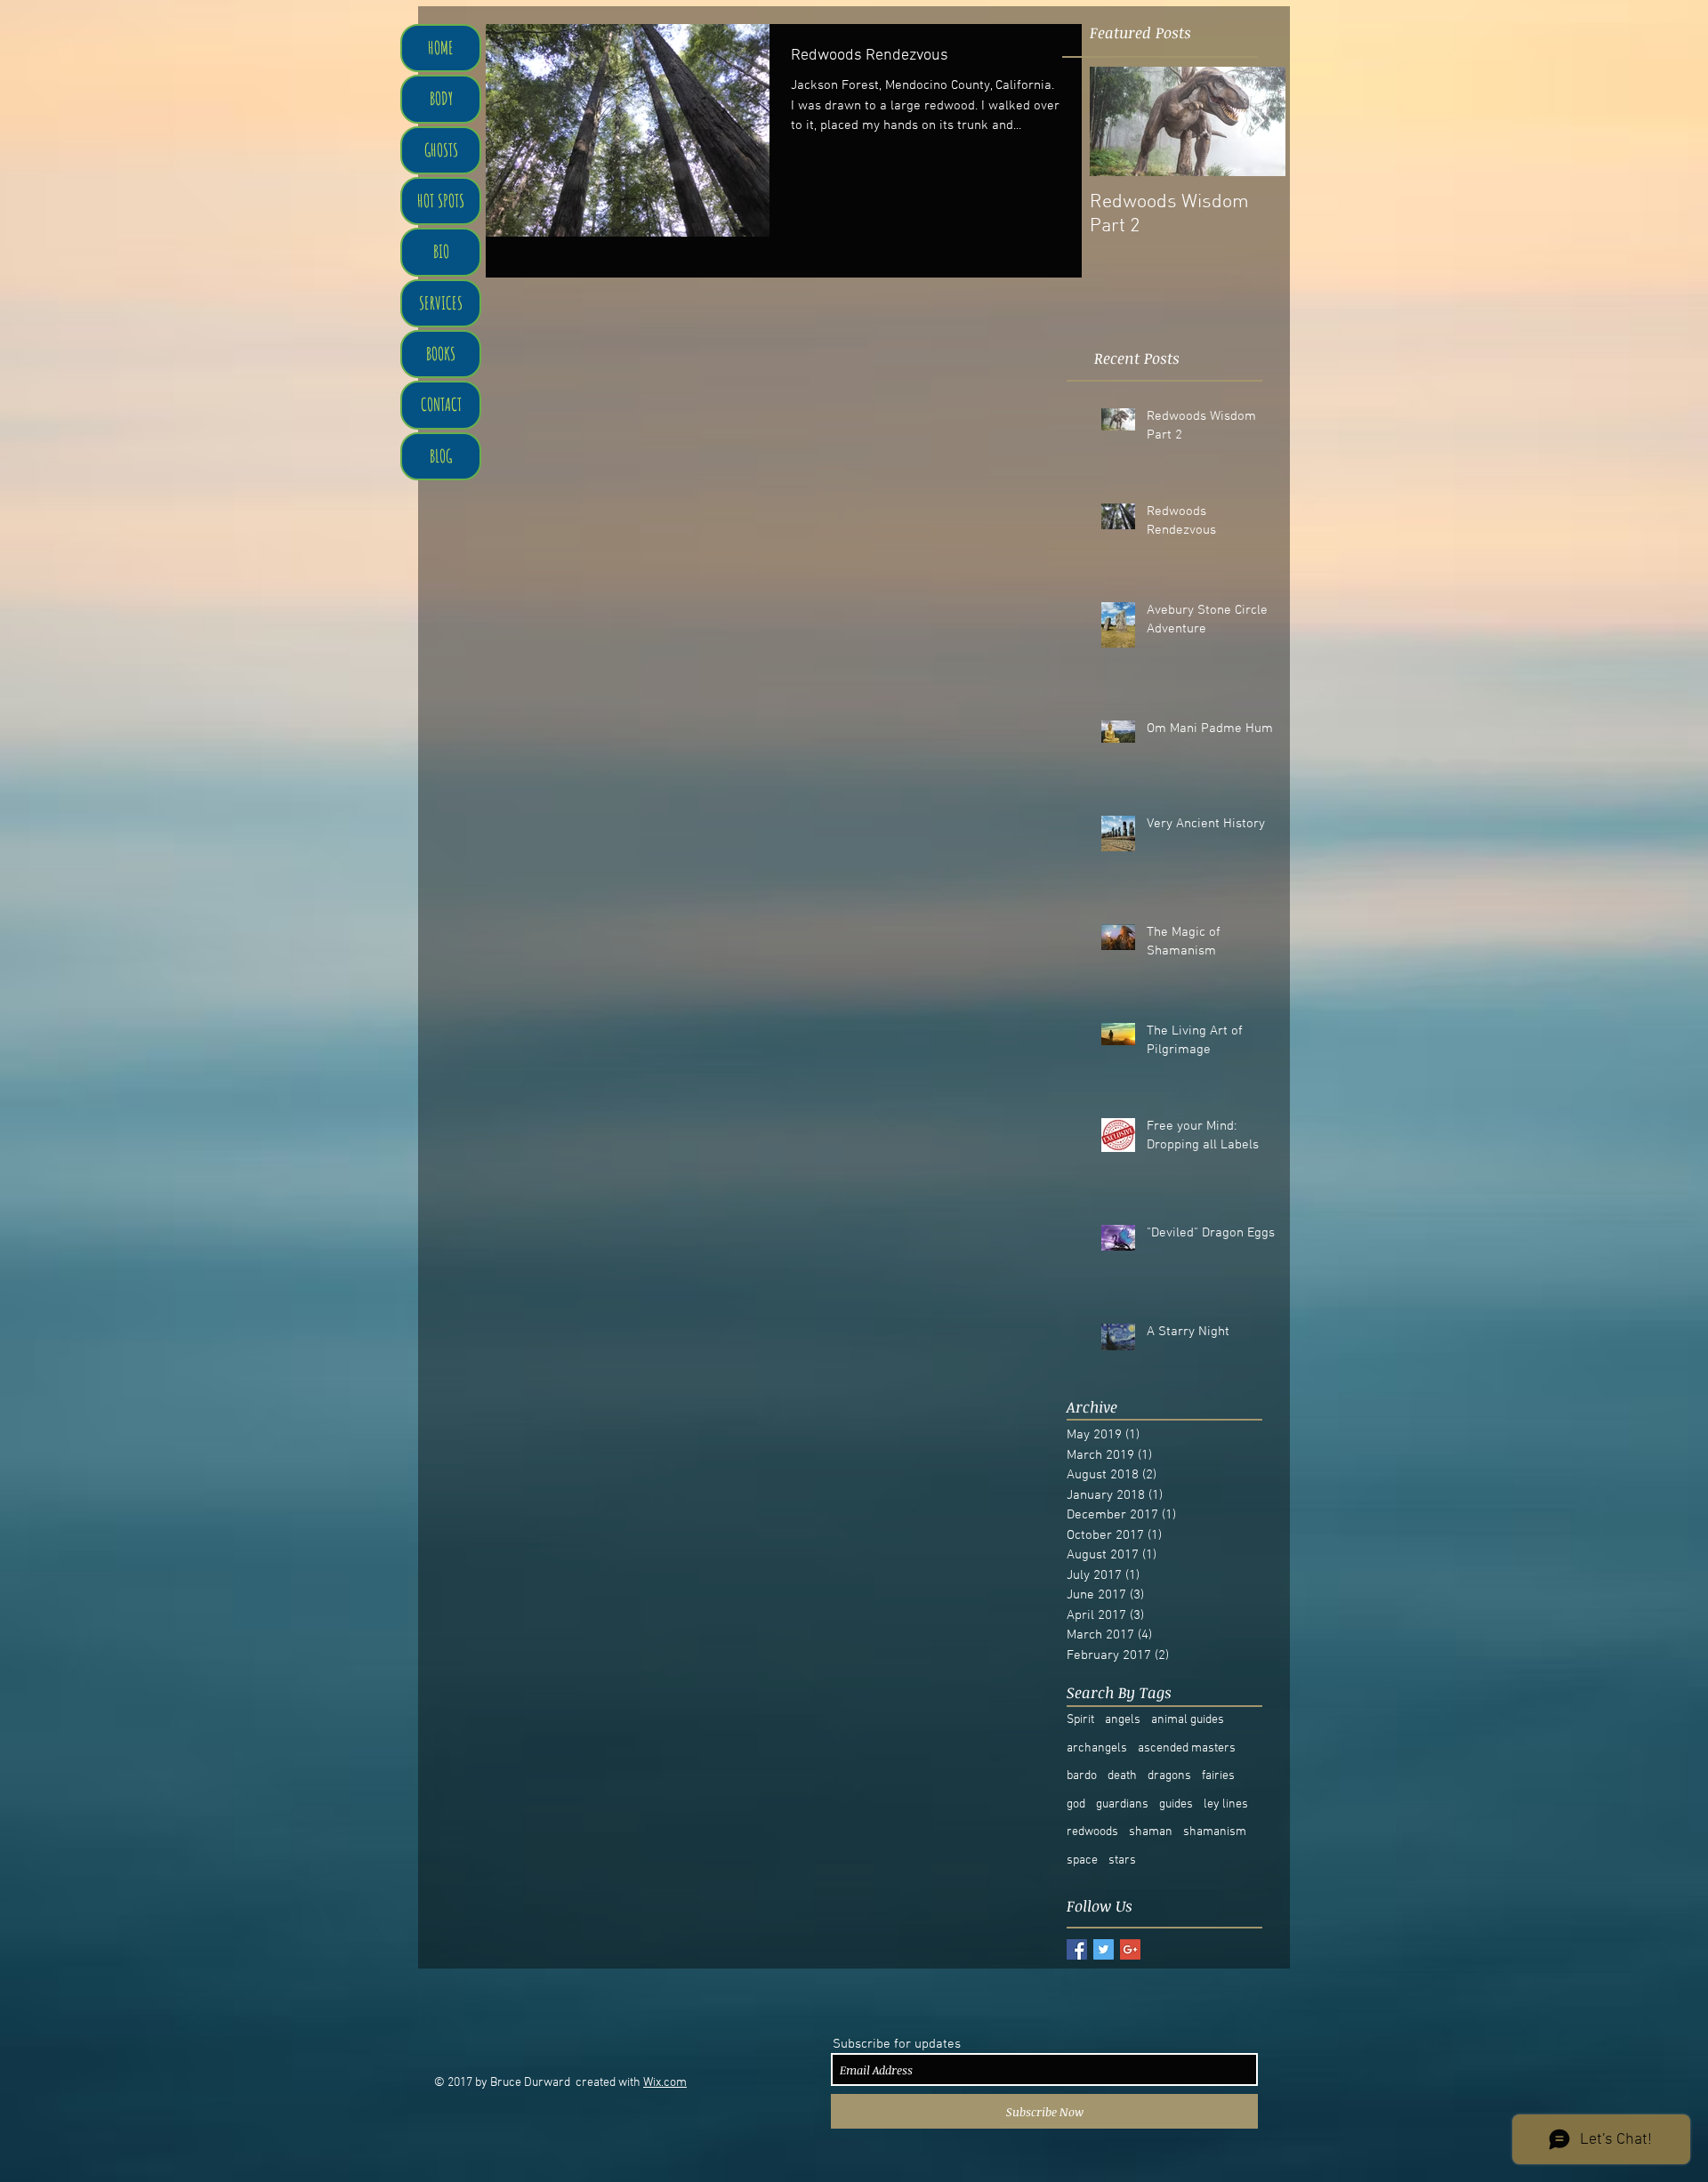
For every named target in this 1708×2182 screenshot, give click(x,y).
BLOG (441, 456)
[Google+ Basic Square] (1130, 1949)
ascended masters (1187, 1748)
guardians (1122, 1804)
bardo (1082, 1776)
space (1082, 1860)
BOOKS (441, 354)
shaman (1151, 1832)
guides (1176, 1804)
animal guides (1188, 1720)
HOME (441, 48)
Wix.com (665, 2083)
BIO (441, 251)
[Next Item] (1257, 121)
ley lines (1226, 1804)
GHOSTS (441, 150)
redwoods (1092, 1832)
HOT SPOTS (441, 201)
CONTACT (441, 404)
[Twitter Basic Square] (1104, 1949)
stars (1122, 1860)
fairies (1218, 1776)
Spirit (1080, 1720)
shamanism (1215, 1832)
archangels (1097, 1748)
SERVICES (441, 303)
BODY (441, 98)
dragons (1169, 1776)
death (1122, 1776)
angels (1123, 1720)
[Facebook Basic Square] (1077, 1949)
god (1076, 1804)
